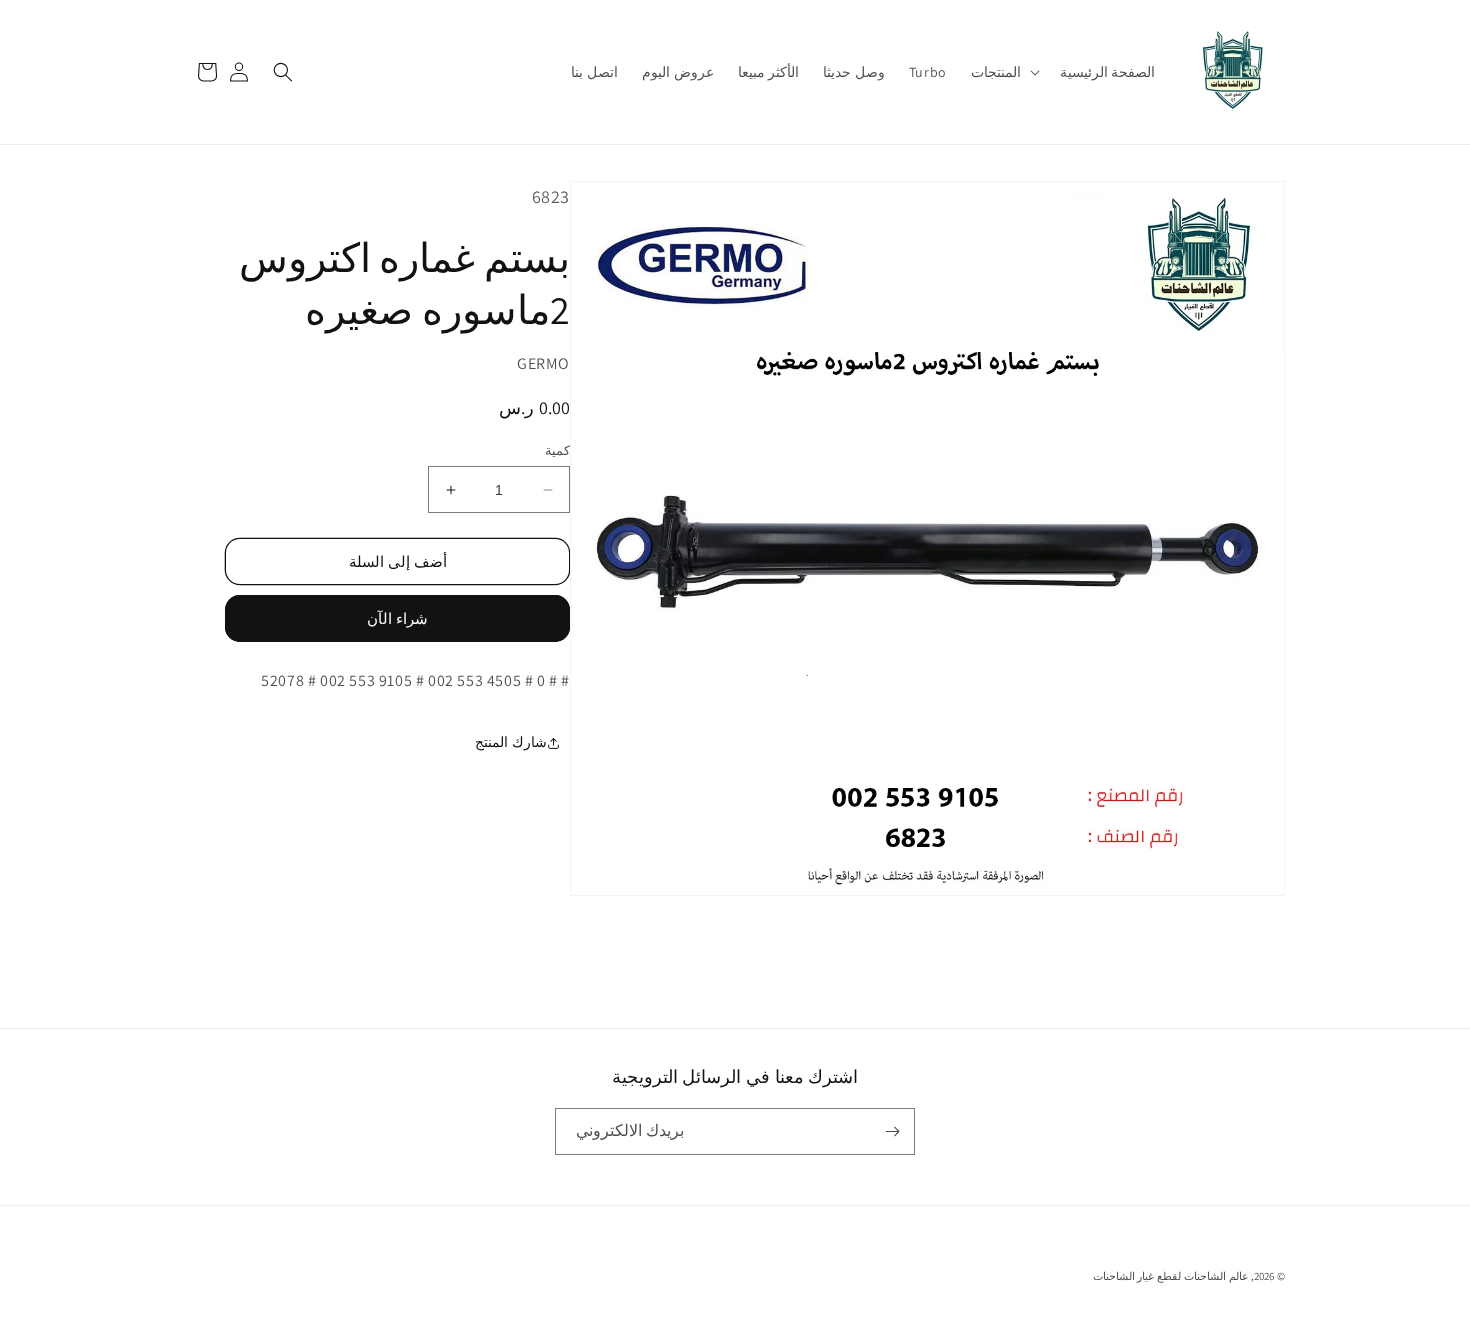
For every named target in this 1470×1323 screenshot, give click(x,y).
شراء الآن (397, 619)
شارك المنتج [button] (511, 743)
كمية (557, 450)
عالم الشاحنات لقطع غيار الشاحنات (1171, 1276)
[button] (1003, 72)
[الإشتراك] (892, 1131)
